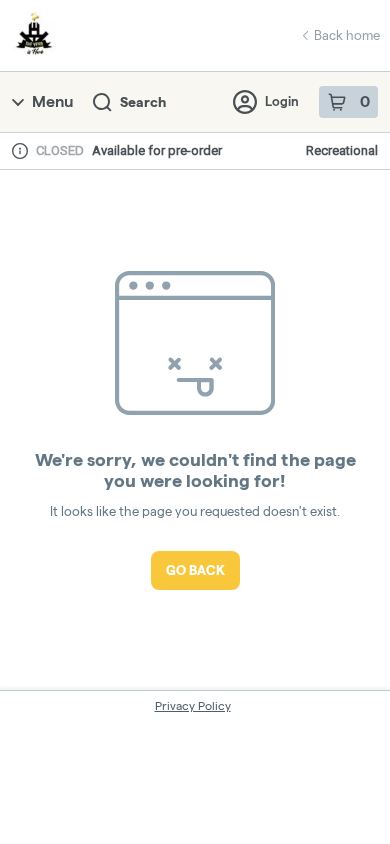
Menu (52, 101)
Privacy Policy (193, 705)
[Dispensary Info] (20, 151)
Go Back (195, 570)
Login (282, 101)
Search (143, 102)
